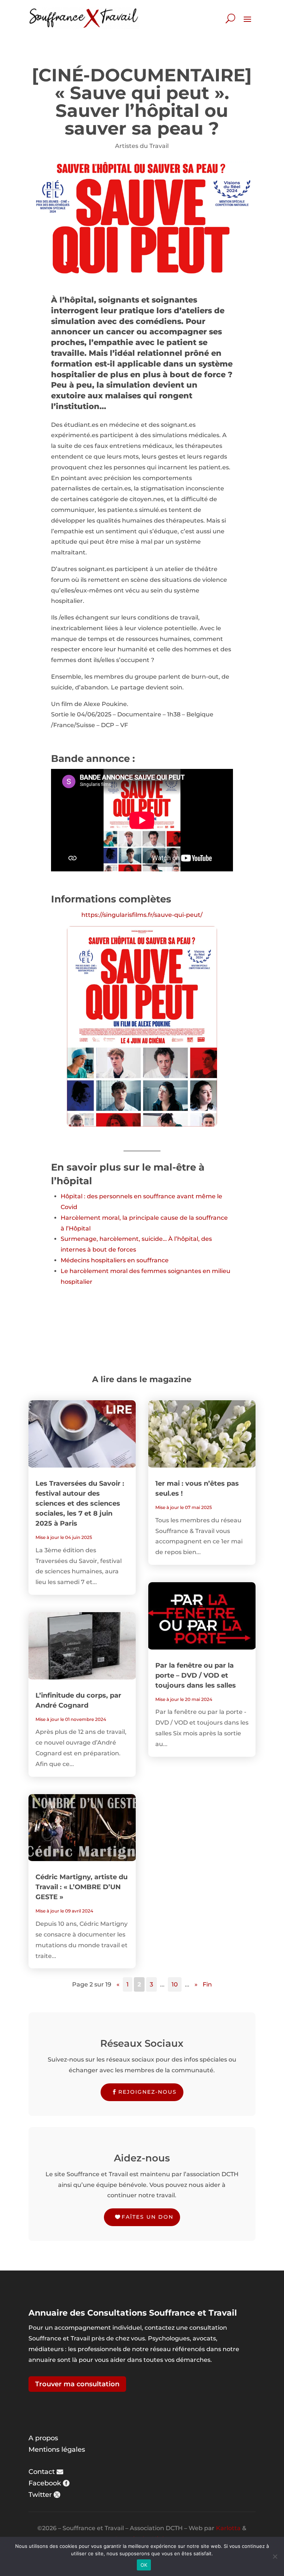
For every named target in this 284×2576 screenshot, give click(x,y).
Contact (42, 2472)
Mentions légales (57, 2450)
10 (175, 1984)
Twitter (40, 2495)
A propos (43, 2438)
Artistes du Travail (142, 146)
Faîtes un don (148, 2217)
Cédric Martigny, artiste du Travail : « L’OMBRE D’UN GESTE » (82, 1887)
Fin (207, 1984)
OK (144, 2565)
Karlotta (228, 2528)
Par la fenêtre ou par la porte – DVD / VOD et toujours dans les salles (196, 1675)
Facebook (45, 2483)
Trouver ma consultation (77, 2384)
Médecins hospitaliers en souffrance (115, 1260)
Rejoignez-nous (148, 2092)
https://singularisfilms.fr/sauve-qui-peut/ (142, 915)
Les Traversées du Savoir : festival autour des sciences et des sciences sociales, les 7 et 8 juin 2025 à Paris (80, 1503)
